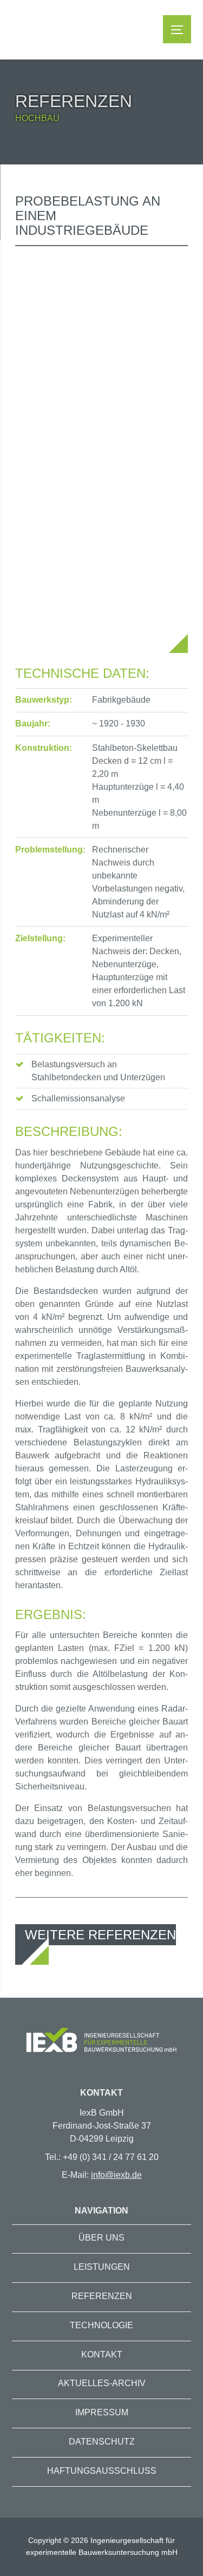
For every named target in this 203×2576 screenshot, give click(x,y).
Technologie (101, 2325)
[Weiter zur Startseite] (101, 2042)
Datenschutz (102, 2442)
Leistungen (102, 2267)
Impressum (102, 2412)
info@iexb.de (116, 2175)
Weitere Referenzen (100, 1935)
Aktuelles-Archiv (102, 2383)
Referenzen (102, 2296)
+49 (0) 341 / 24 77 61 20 (111, 2157)
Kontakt (102, 2354)
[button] (177, 29)
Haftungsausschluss (102, 2471)
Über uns (101, 2238)
